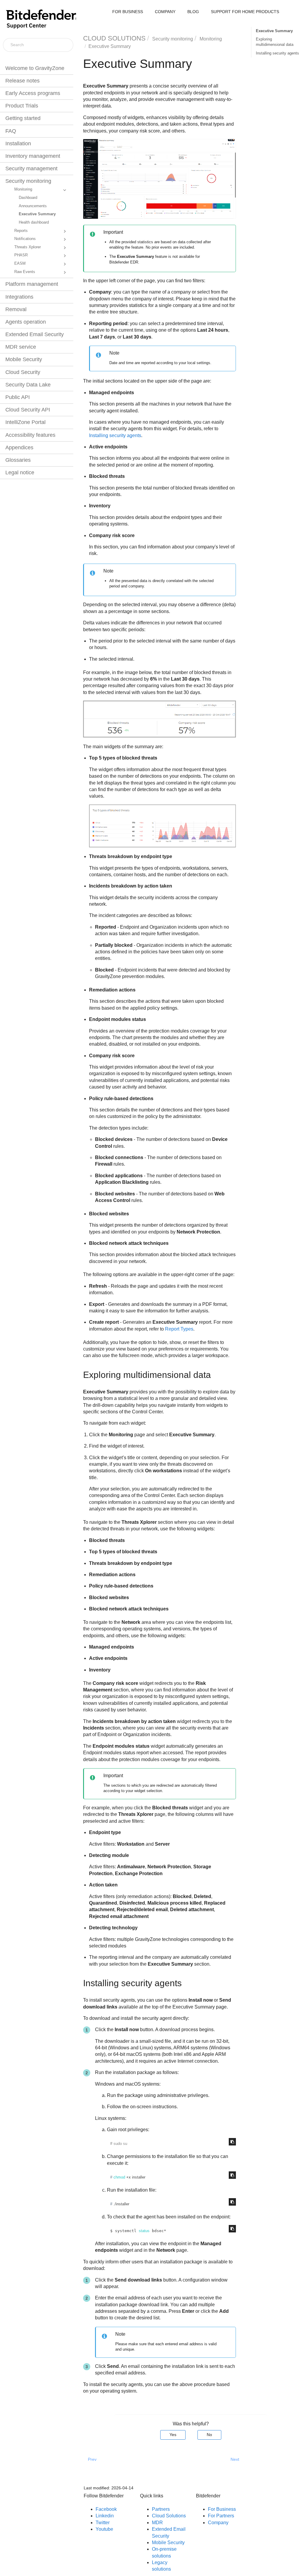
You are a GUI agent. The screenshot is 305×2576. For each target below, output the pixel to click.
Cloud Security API (28, 410)
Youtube (104, 2529)
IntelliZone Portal (25, 422)
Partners (161, 2509)
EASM (20, 263)
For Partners (221, 2516)
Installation (18, 144)
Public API (18, 397)
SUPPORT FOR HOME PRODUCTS (245, 12)
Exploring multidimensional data (275, 42)
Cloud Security (23, 372)
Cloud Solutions (169, 2516)
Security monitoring (28, 181)
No (209, 2435)
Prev (92, 2459)
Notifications (25, 239)
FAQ (11, 131)
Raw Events (25, 272)
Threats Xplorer (28, 247)
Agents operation (26, 322)
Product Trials (22, 106)
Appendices (19, 447)
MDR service (21, 347)
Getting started (23, 118)
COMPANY (165, 12)
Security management (31, 169)
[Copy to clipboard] (232, 2142)
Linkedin (105, 2516)
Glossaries (18, 460)
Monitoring (23, 189)
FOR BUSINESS (128, 12)
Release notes (22, 81)
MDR (157, 2523)
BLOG (193, 12)
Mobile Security (24, 359)
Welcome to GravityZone (35, 68)
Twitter (103, 2523)
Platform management (32, 284)
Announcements (33, 206)
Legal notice (20, 473)
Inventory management (33, 156)
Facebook (106, 2509)
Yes (173, 2435)
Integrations (19, 297)
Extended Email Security (35, 334)
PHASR (21, 255)
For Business (222, 2509)
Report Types (179, 1329)
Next (235, 2459)
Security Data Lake (28, 385)
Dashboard (28, 198)
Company (218, 2523)
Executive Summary (37, 214)
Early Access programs (33, 93)
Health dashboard (34, 222)
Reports (21, 231)
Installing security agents (277, 53)
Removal (16, 309)
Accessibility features (30, 435)
